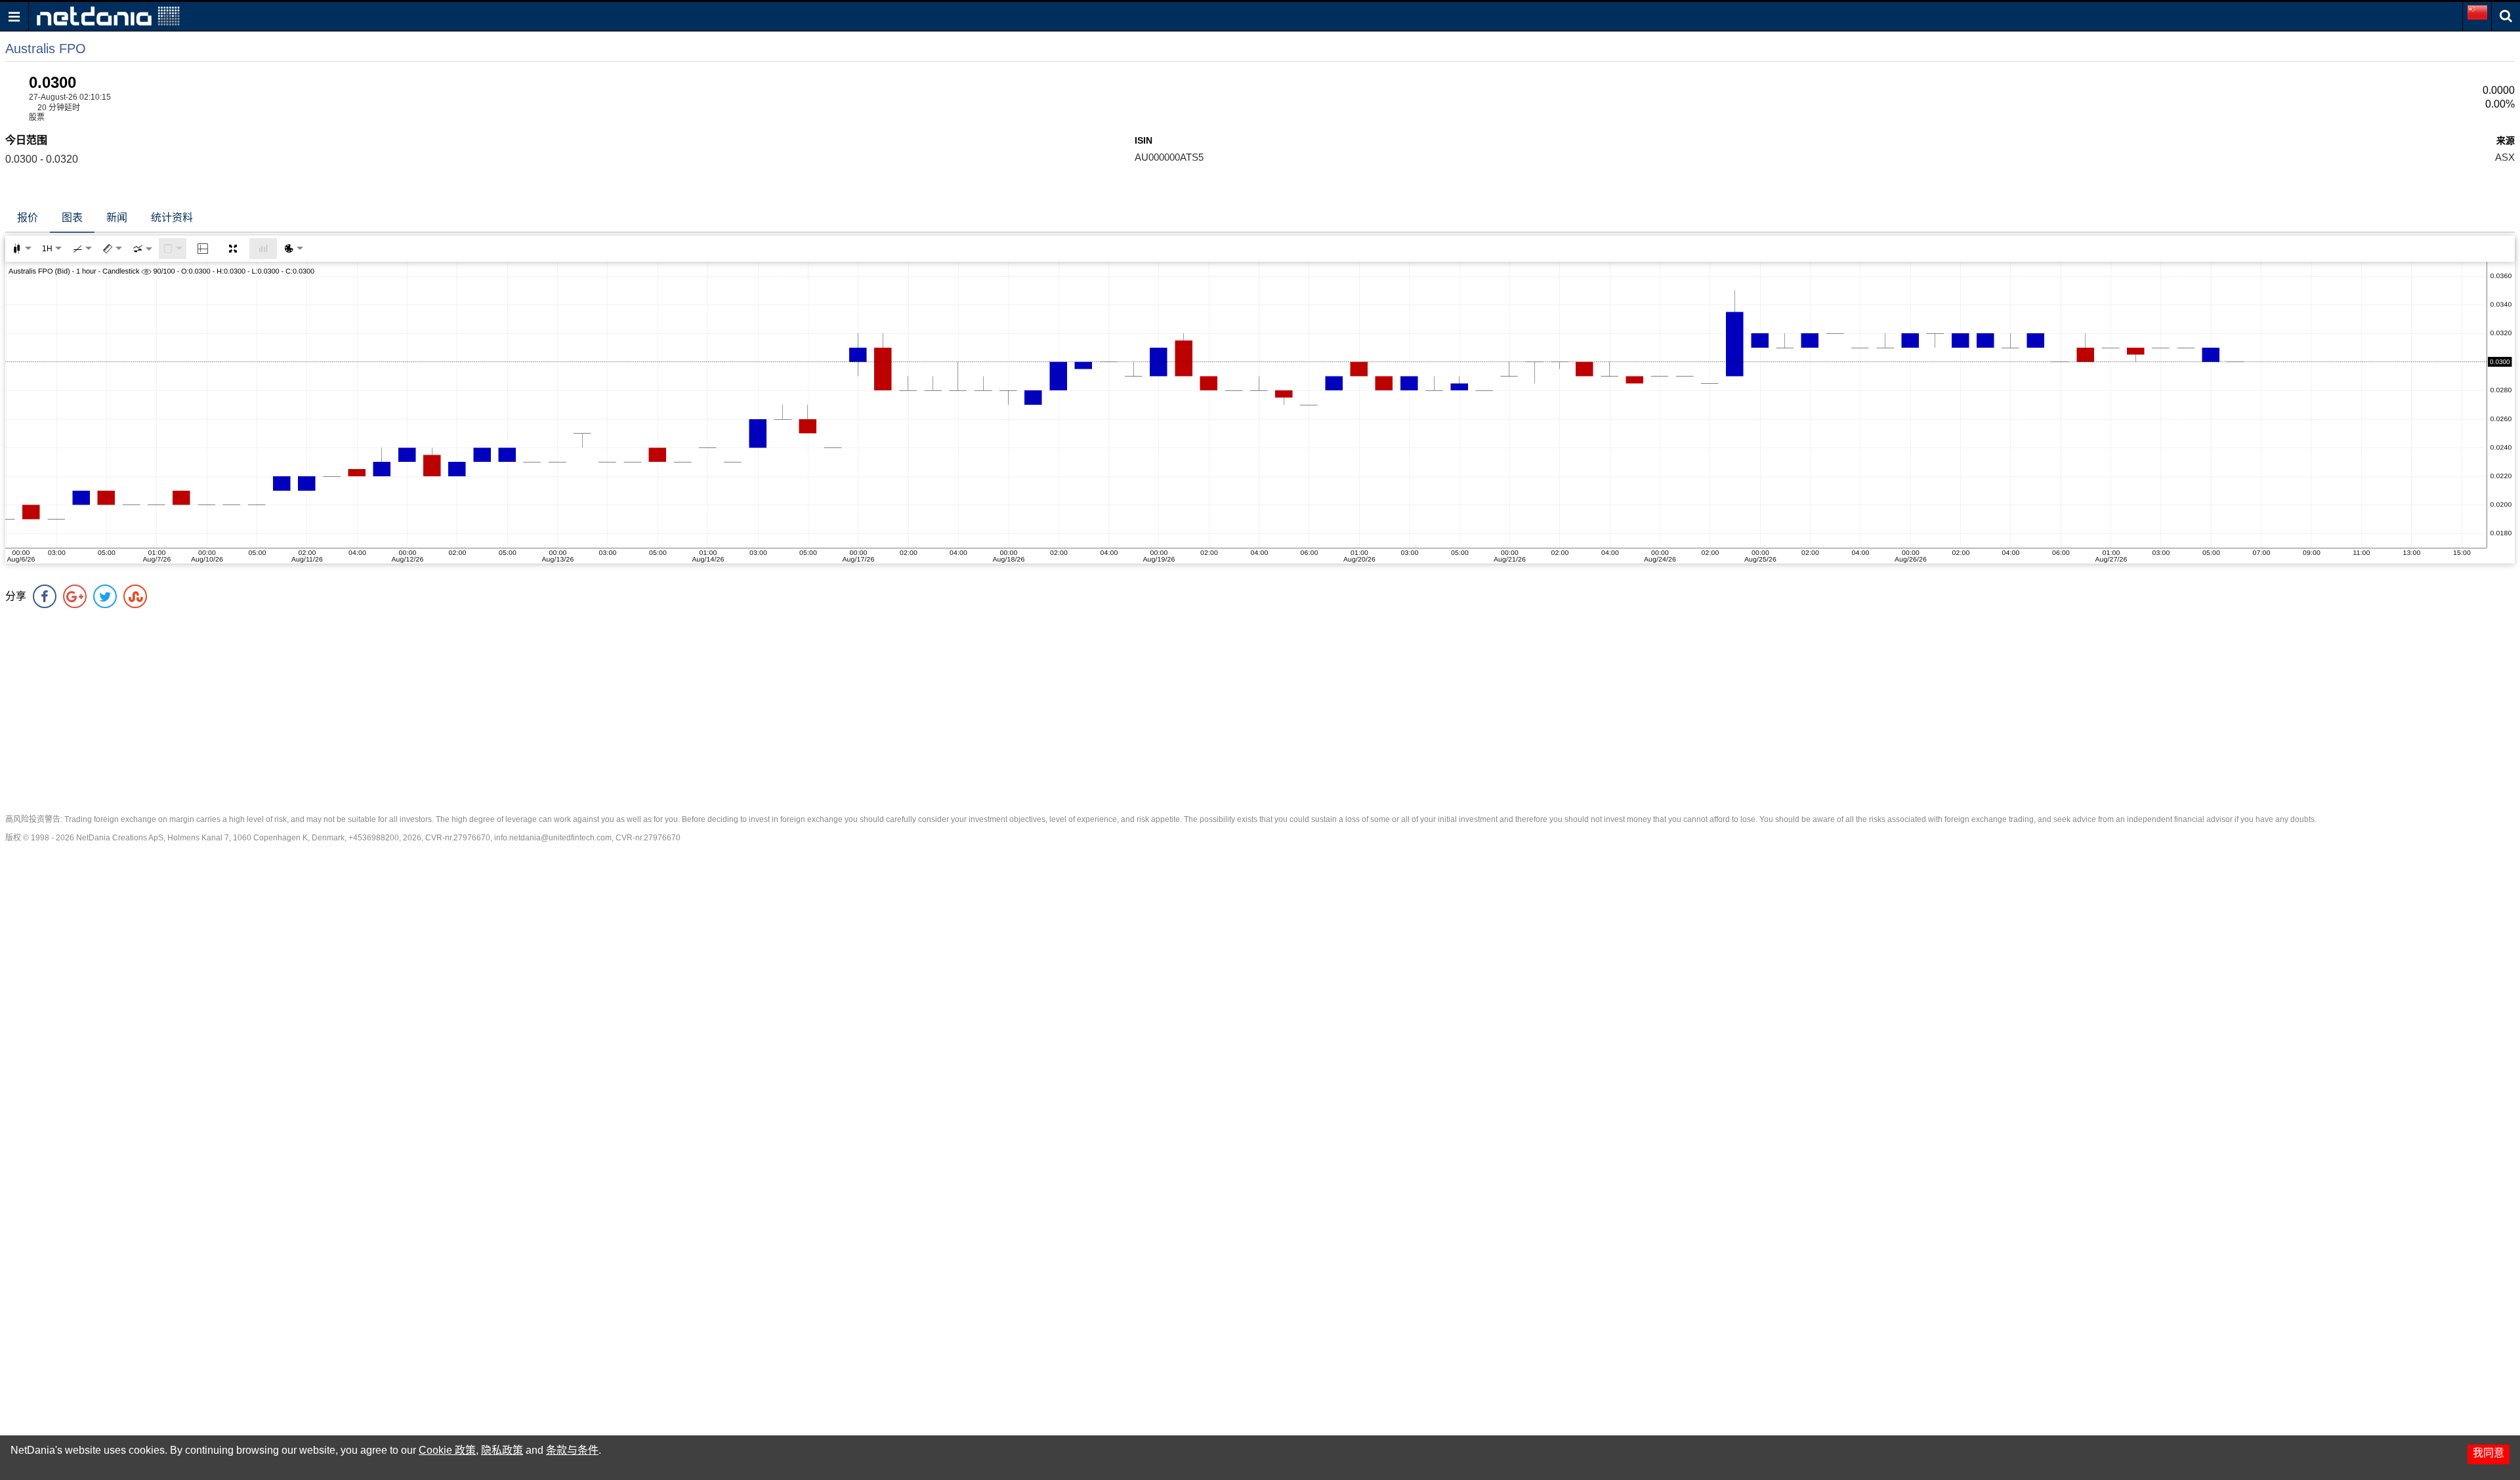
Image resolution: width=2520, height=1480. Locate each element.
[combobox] (142, 249)
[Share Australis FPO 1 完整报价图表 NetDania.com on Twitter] (105, 596)
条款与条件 (572, 1450)
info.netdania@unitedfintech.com (553, 838)
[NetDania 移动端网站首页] (108, 15)
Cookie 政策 (447, 1450)
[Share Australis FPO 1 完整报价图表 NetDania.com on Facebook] (45, 596)
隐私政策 (502, 1450)
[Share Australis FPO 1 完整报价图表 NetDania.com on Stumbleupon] (135, 596)
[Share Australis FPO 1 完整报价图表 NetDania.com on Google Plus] (75, 596)
